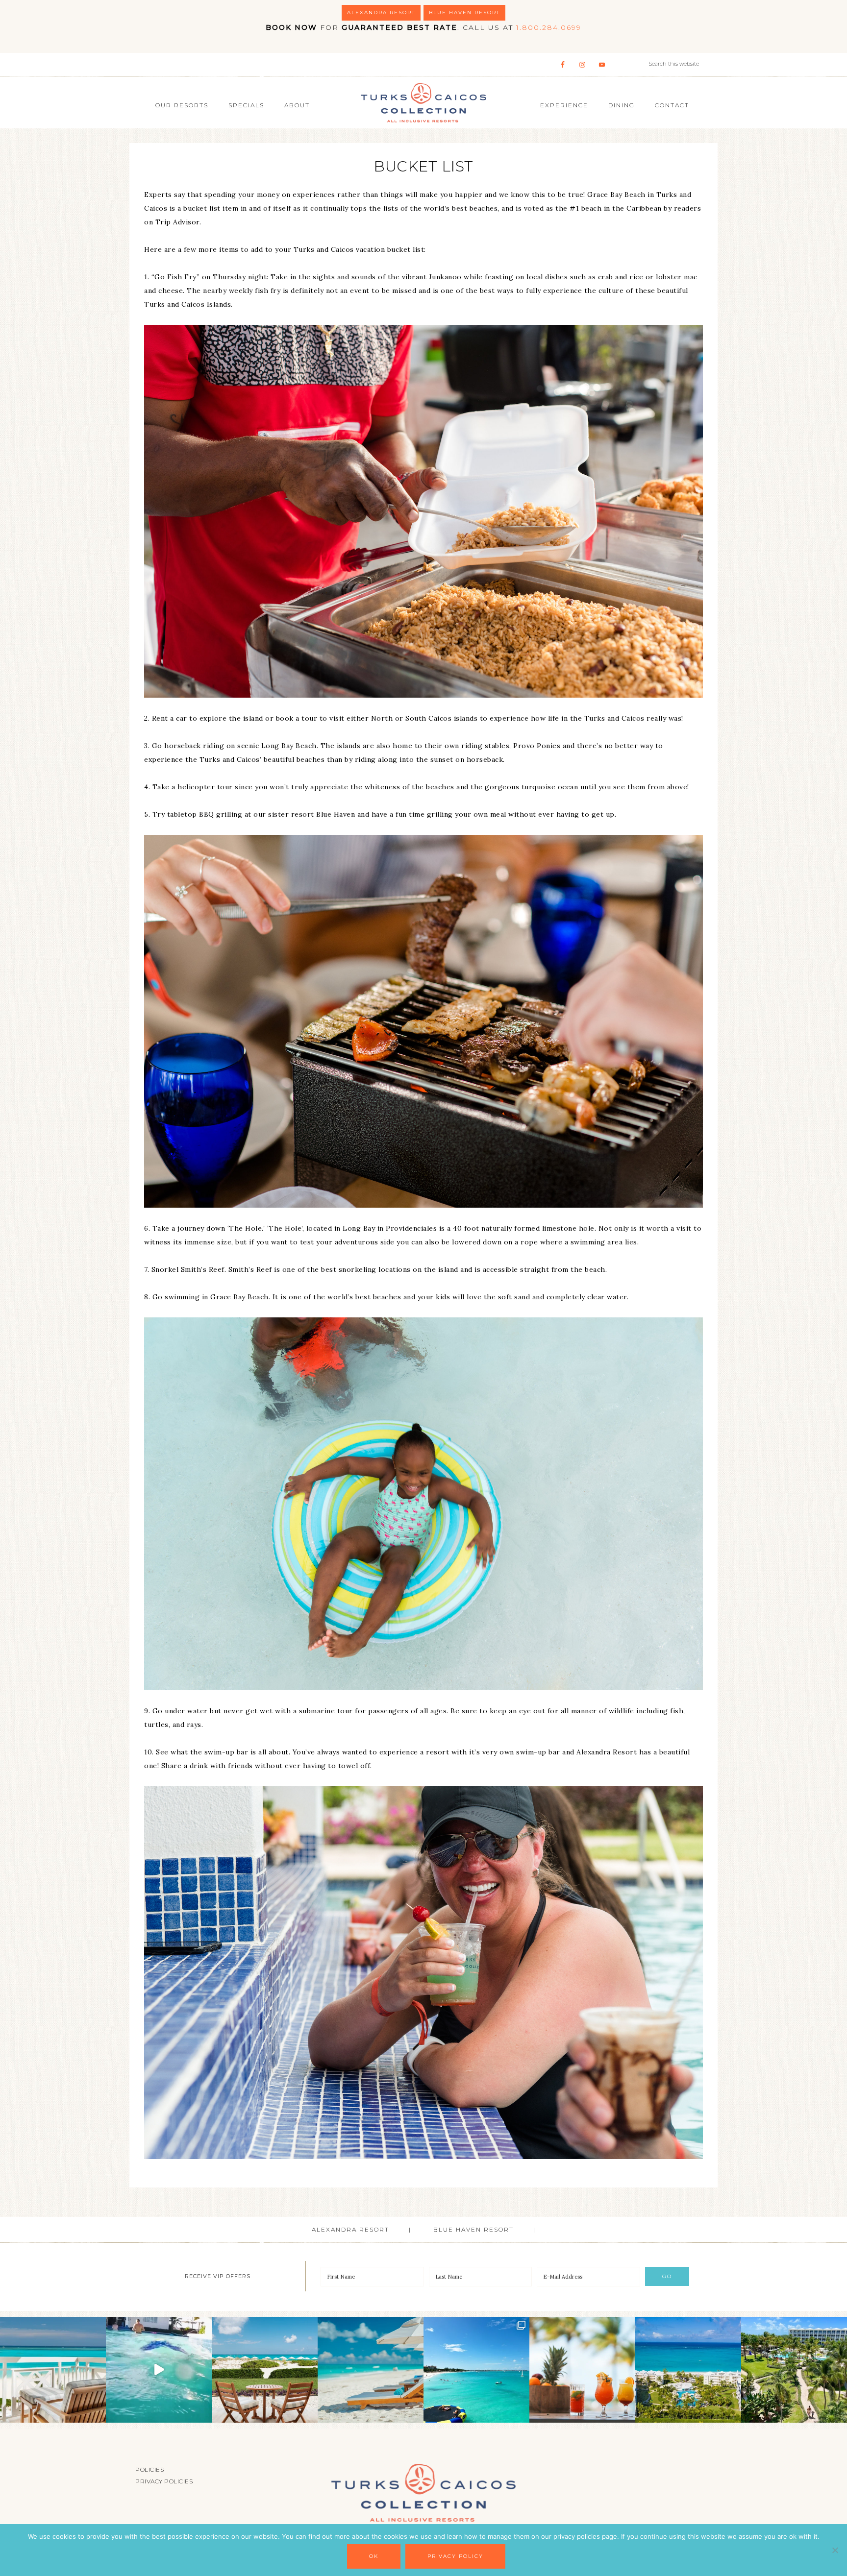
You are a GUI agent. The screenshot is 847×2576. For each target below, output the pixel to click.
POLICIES (149, 2469)
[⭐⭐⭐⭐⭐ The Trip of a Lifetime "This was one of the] (688, 2370)
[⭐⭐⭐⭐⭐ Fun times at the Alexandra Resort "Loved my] (265, 2370)
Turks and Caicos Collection (423, 102)
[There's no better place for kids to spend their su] (159, 2370)
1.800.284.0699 (549, 27)
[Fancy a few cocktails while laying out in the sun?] (582, 2370)
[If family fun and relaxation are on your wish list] (476, 2370)
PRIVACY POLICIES (164, 2481)
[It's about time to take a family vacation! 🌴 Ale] (794, 2370)
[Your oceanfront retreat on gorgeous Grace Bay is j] (53, 2370)
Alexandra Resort (381, 12)
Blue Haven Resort (464, 12)
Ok (374, 2556)
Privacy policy (455, 2556)
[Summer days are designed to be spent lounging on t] (371, 2370)
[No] (835, 2550)
